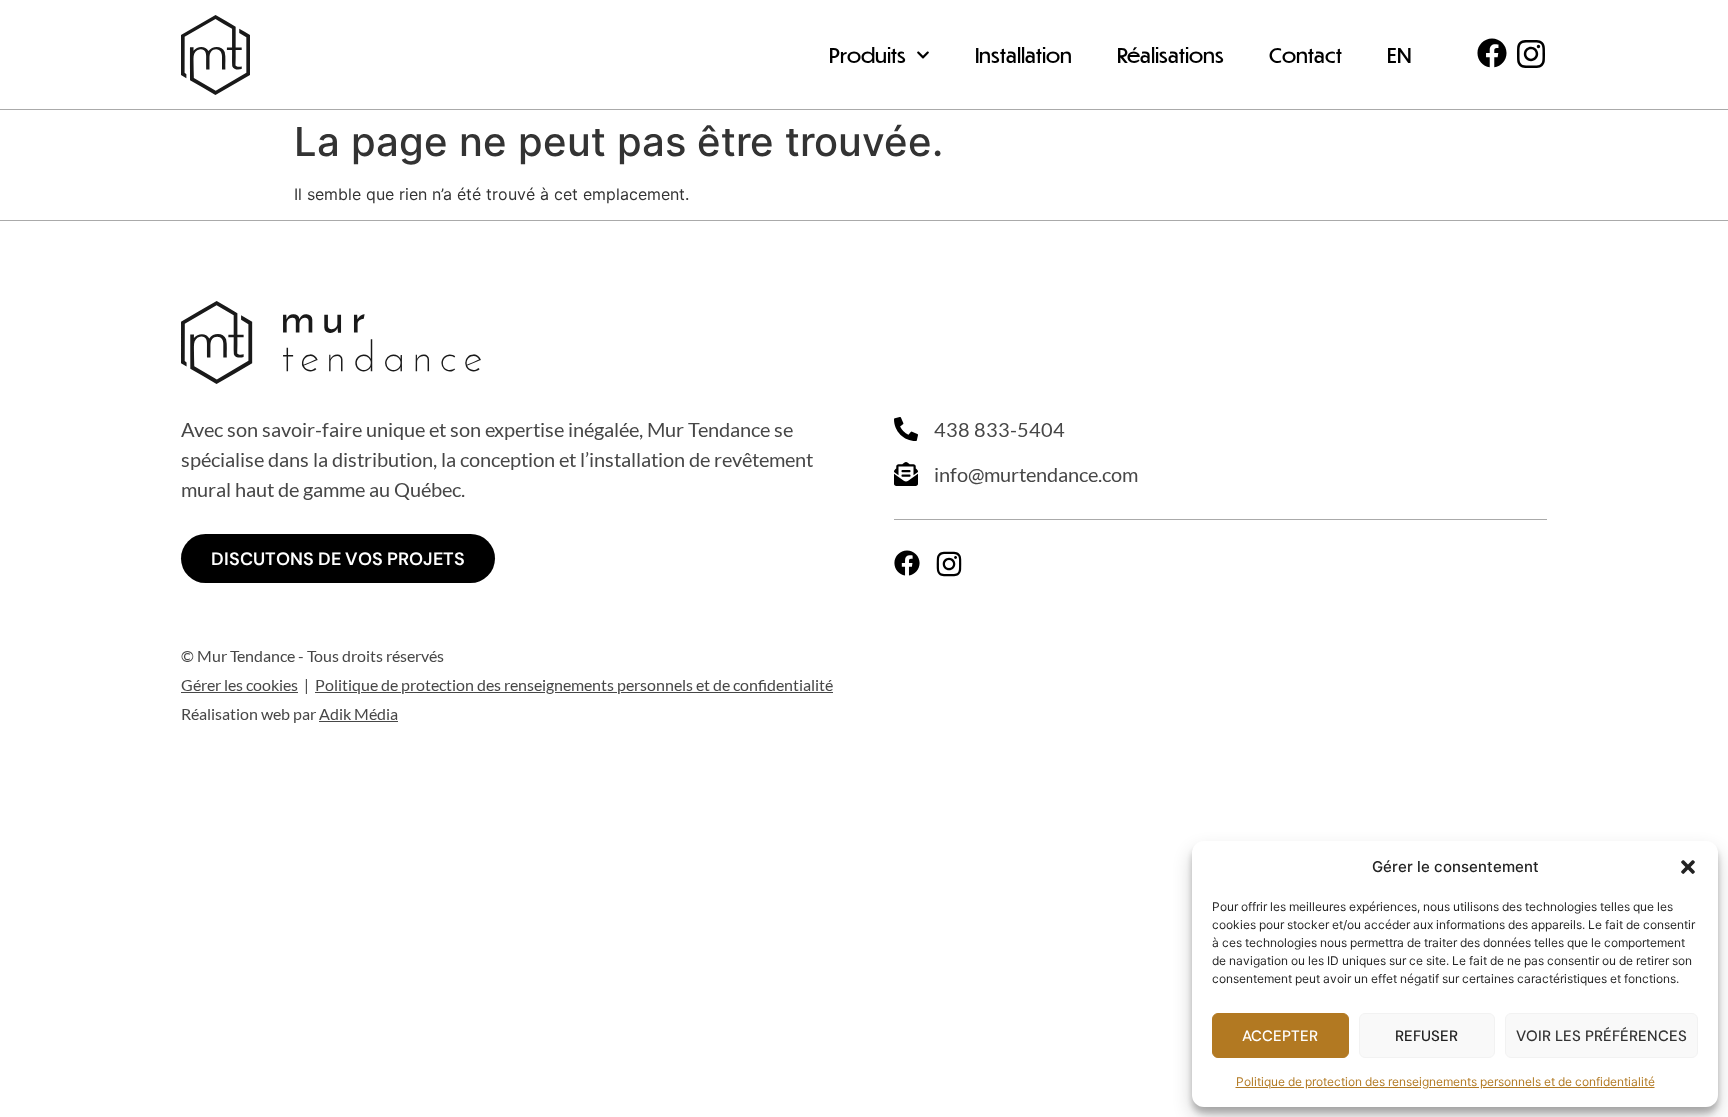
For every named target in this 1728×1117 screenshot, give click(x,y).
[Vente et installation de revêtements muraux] (215, 55)
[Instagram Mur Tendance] (1531, 54)
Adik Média (358, 713)
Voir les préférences (1601, 1036)
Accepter (1280, 1036)
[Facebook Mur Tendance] (1492, 53)
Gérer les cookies (239, 684)
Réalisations (1170, 54)
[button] (1688, 867)
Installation (1023, 54)
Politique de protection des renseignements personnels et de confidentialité (1445, 1081)
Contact (1305, 54)
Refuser (1426, 1036)
